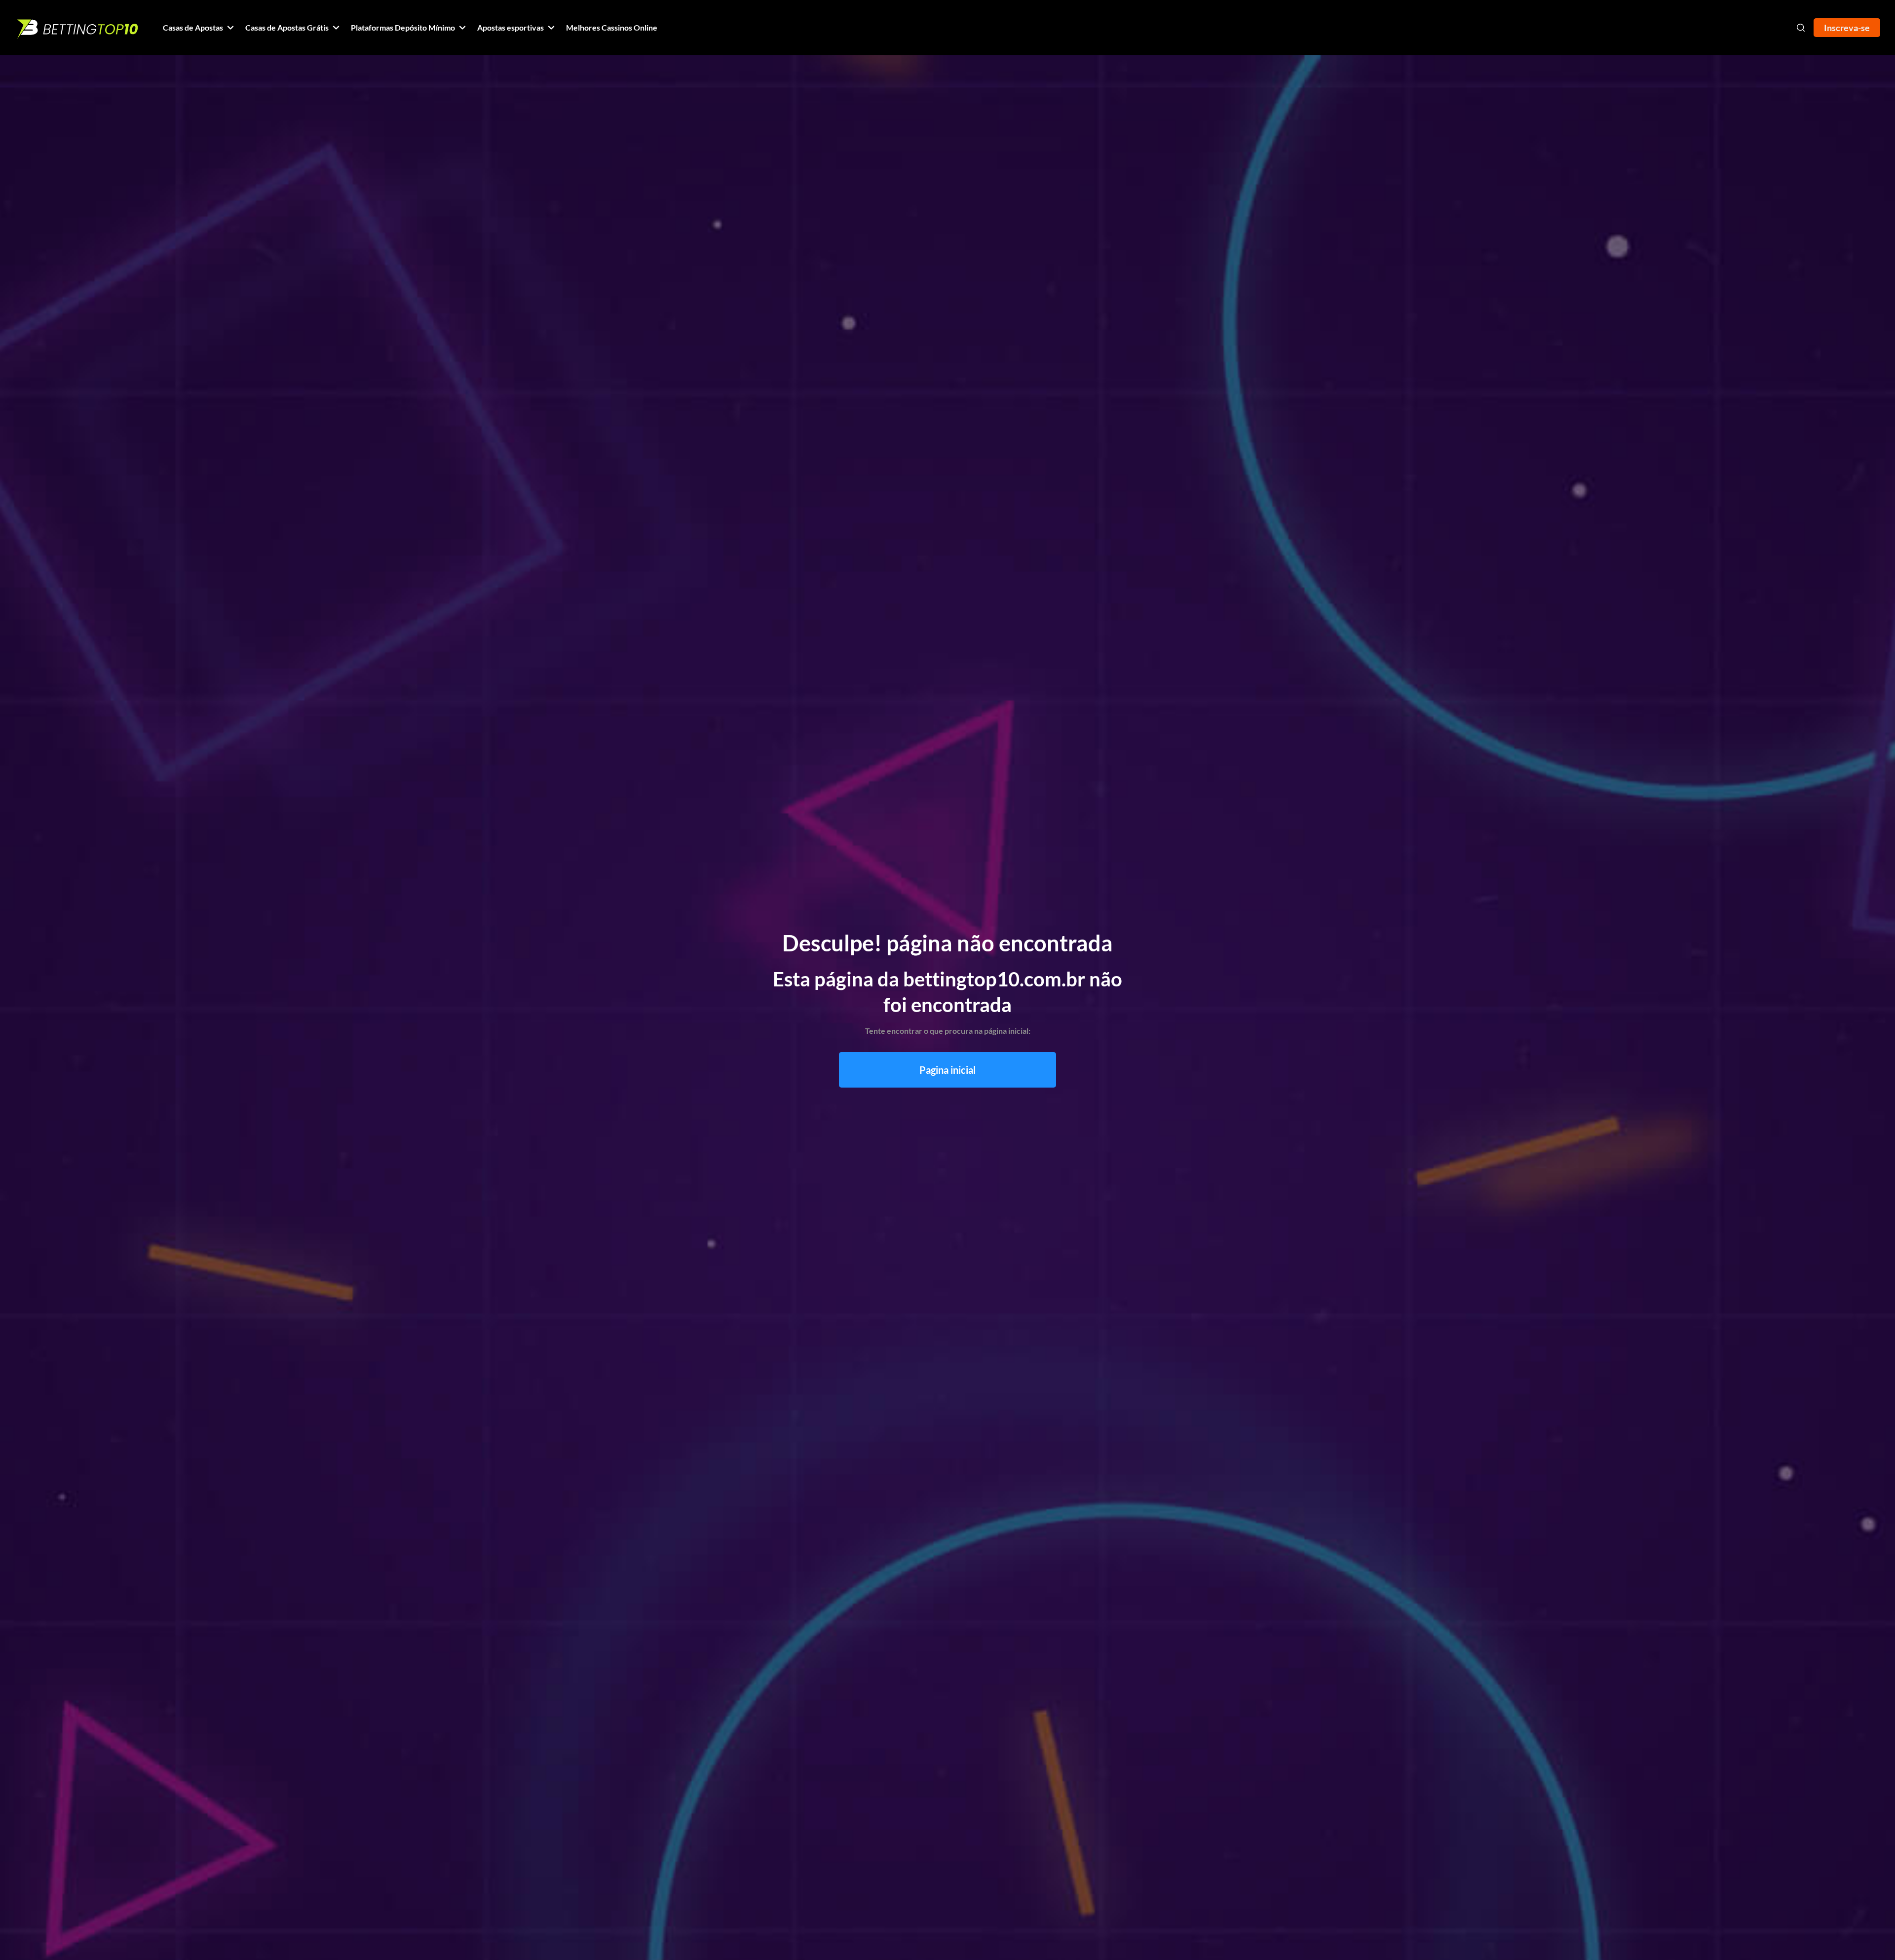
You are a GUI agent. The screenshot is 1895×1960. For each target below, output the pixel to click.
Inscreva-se (1847, 28)
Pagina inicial (947, 1070)
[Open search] (1801, 28)
